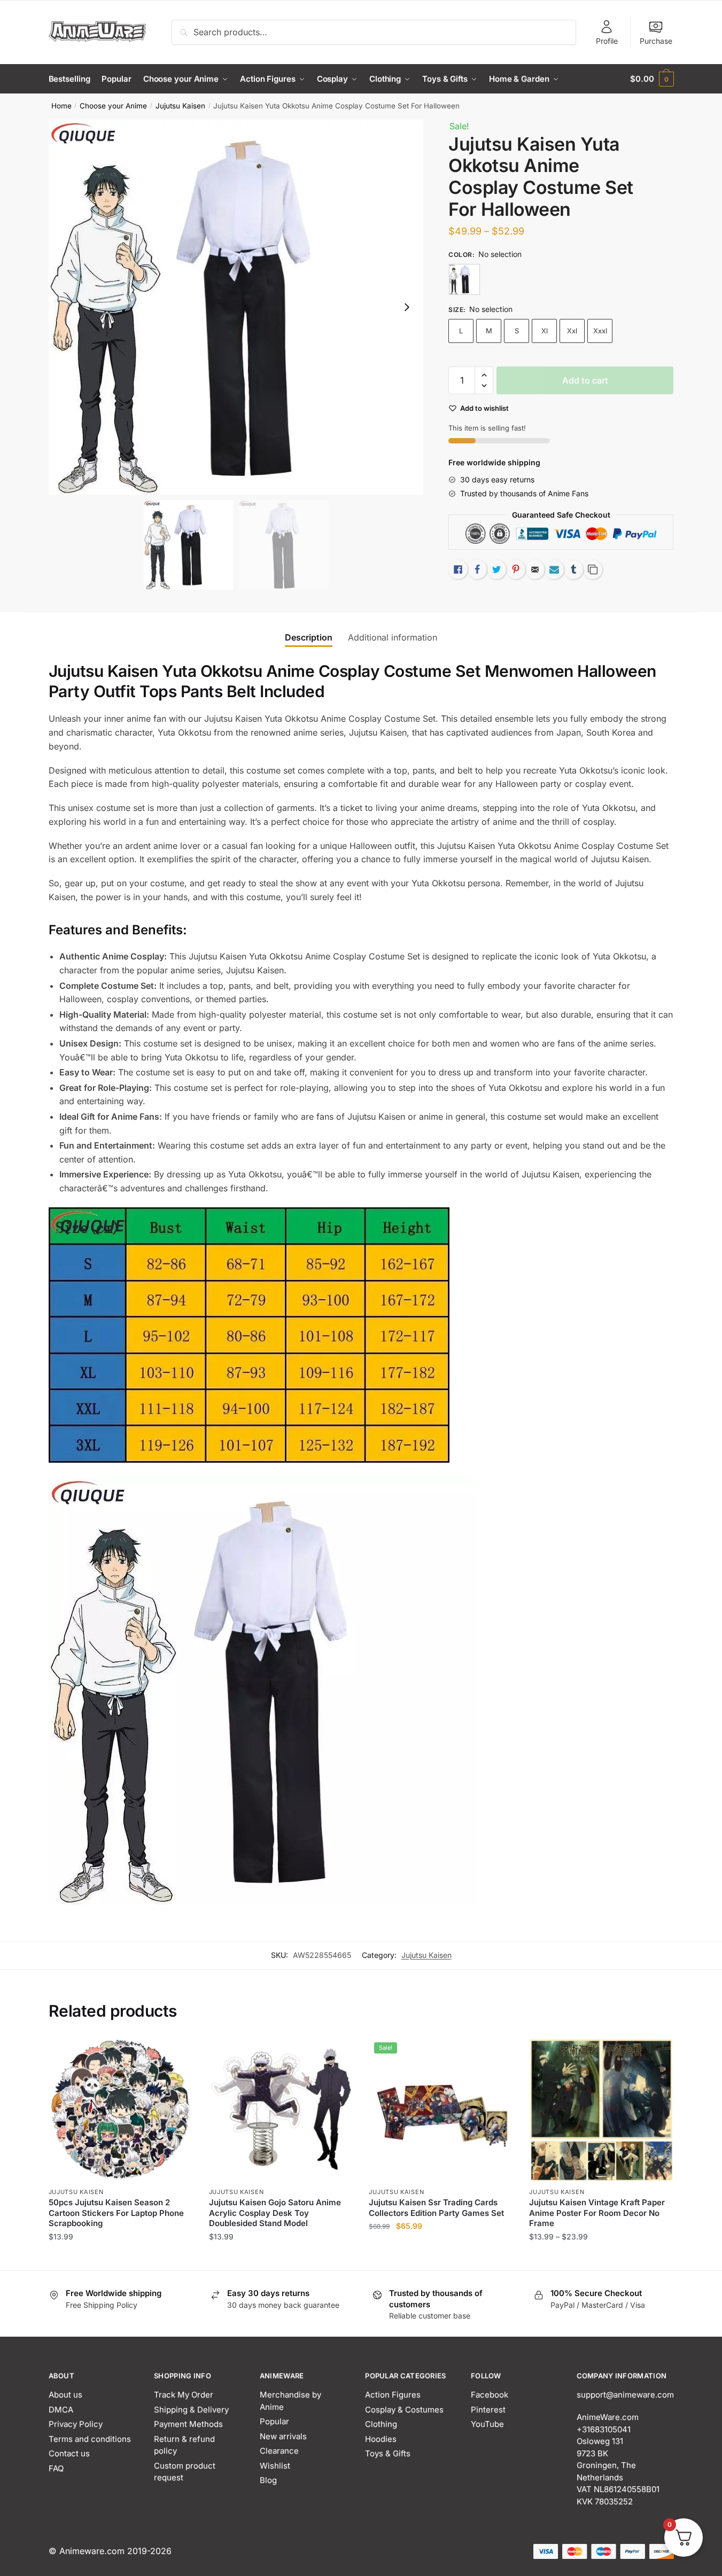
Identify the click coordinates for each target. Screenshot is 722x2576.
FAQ (56, 2468)
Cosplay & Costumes (404, 2410)
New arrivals (283, 2436)
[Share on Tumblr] (573, 569)
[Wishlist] (177, 2053)
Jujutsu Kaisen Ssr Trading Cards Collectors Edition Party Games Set (436, 2208)
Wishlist (275, 2466)
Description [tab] (309, 637)
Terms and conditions (90, 2439)
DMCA (61, 2410)
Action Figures (393, 2395)
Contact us (69, 2453)
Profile (607, 41)
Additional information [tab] (393, 637)
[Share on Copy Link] (593, 569)
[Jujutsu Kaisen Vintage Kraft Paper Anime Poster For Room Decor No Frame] (601, 2109)
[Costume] (464, 279)
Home (61, 106)
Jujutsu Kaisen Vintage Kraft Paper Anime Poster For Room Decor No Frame (597, 2213)
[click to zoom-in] (236, 307)
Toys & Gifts (388, 2453)
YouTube (487, 2424)
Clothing (381, 2424)
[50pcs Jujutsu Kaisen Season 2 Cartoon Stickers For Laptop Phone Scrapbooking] (121, 2109)
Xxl (572, 331)
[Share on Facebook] (477, 569)
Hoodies (381, 2439)
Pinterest (488, 2410)
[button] (407, 307)
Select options (121, 2258)
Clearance (279, 2451)
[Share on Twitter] (496, 569)
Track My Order (184, 2395)
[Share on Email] (535, 569)
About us (65, 2395)
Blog (268, 2480)
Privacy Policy (76, 2424)
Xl (545, 331)
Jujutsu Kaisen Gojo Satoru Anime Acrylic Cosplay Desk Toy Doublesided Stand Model (275, 2213)
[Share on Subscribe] (554, 569)
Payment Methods (188, 2424)
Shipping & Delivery (191, 2410)
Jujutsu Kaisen (180, 106)
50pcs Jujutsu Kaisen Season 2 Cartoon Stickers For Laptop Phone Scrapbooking (116, 2213)
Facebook (490, 2395)
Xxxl (600, 331)
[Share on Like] (458, 569)
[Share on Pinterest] (516, 569)
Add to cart (585, 380)
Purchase (656, 41)
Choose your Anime (113, 106)
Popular (274, 2421)
